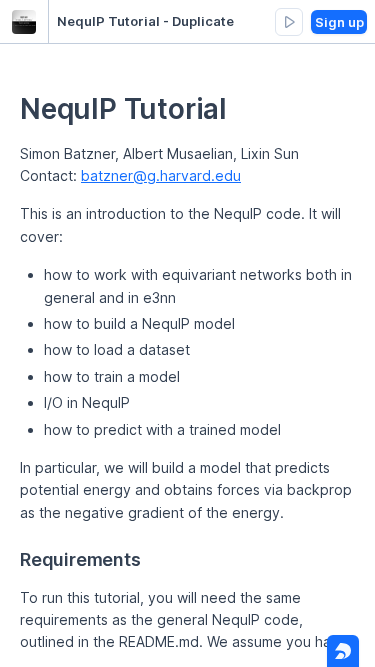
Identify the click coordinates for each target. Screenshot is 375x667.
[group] (289, 22)
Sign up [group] (339, 22)
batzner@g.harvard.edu (161, 175)
